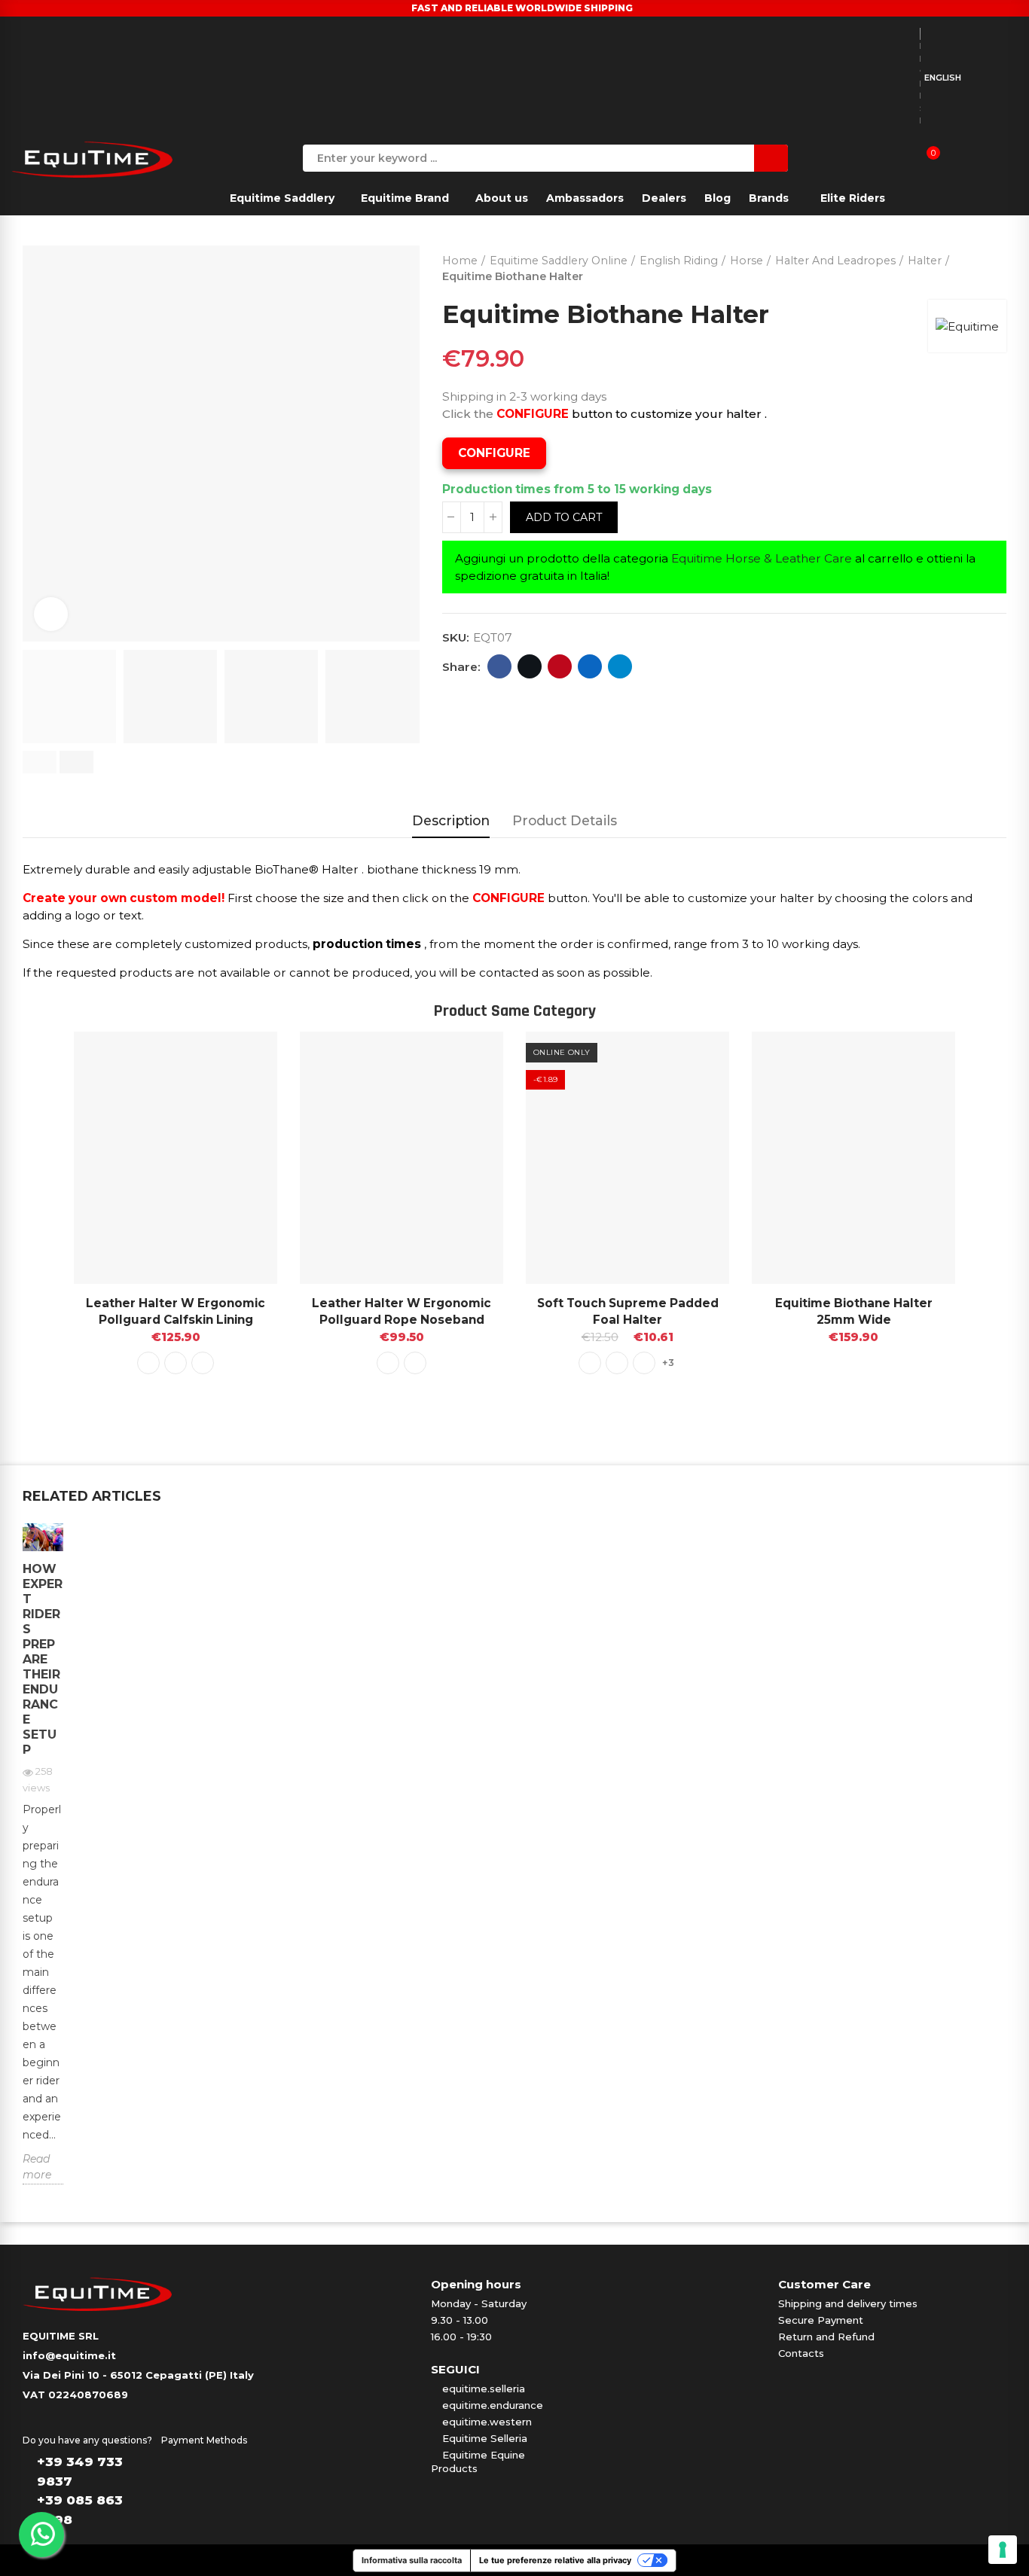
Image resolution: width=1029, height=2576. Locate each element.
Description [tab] (451, 820)
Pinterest (560, 666)
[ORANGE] (644, 1363)
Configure (494, 453)
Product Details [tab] (565, 820)
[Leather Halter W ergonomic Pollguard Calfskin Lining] (176, 1158)
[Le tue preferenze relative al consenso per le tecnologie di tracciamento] (1003, 2550)
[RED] (590, 1363)
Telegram (620, 666)
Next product (995, 265)
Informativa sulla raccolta (412, 2560)
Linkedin (590, 666)
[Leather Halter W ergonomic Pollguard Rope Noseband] (402, 1158)
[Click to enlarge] (51, 614)
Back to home (976, 265)
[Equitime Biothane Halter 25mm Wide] (853, 1158)
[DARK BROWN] (203, 1363)
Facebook (499, 666)
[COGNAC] (176, 1363)
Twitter (530, 666)
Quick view (240, 1058)
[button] (40, 762)
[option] (43, 1865)
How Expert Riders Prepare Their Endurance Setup (43, 1659)
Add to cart (564, 517)
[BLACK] (148, 1363)
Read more (37, 2167)
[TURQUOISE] (617, 1363)
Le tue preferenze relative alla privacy (555, 2560)
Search (771, 158)
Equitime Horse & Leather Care (762, 558)
